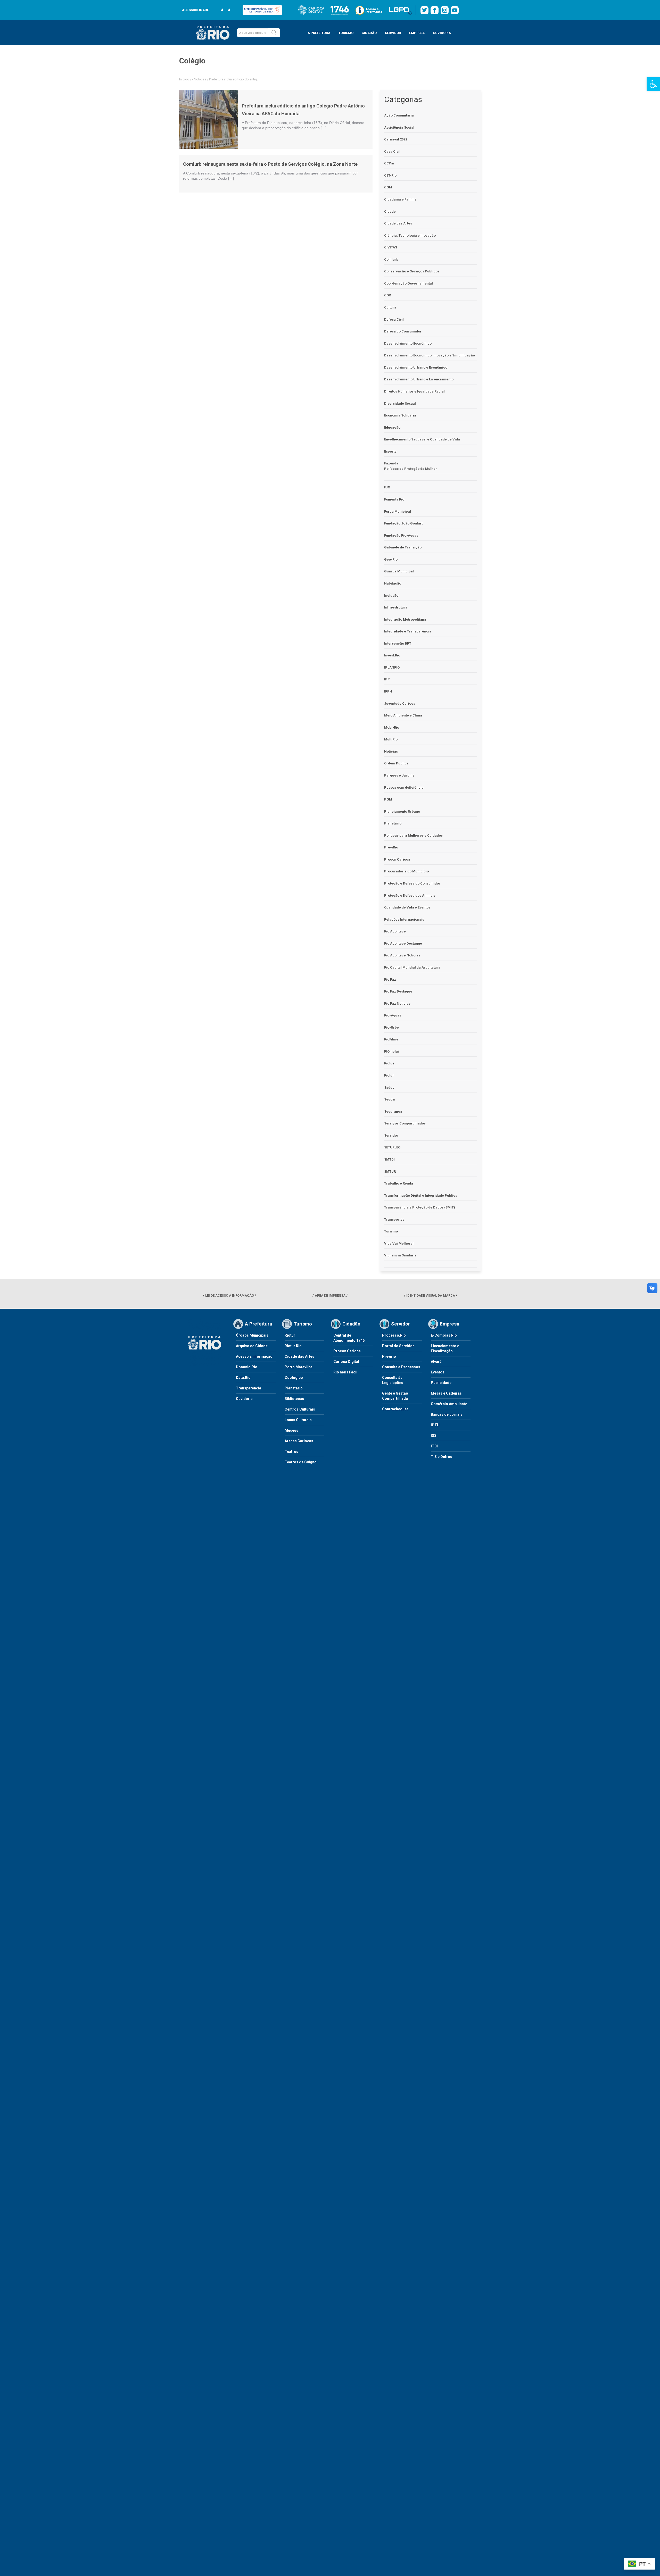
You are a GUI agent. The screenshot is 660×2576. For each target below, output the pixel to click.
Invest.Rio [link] (392, 655)
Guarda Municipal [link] (399, 571)
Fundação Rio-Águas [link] (401, 535)
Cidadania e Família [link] (400, 199)
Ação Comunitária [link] (399, 115)
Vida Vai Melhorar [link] (399, 1243)
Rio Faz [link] (390, 979)
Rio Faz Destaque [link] (398, 991)
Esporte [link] (390, 451)
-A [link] (221, 10)
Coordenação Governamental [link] (409, 283)
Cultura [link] (390, 307)
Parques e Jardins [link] (399, 775)
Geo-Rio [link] (391, 559)
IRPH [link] (388, 691)
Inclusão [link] (391, 595)
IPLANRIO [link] (392, 667)
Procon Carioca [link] (397, 859)
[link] (653, 84)
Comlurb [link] (391, 259)
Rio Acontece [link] (395, 931)
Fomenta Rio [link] (394, 499)
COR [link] (387, 295)
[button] (274, 33)
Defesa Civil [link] (394, 319)
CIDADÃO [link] (369, 33)
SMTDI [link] (389, 1159)
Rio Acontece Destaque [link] (403, 943)
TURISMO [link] (346, 33)
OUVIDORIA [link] (442, 33)
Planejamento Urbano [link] (402, 811)
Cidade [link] (390, 211)
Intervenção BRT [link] (398, 643)
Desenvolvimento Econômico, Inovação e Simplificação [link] (430, 355)
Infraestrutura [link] (396, 607)
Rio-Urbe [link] (391, 1027)
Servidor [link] (391, 1135)
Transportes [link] (394, 1219)
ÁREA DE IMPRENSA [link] (330, 1295)
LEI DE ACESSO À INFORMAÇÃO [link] (230, 1295)
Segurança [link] (393, 1111)
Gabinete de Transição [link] (403, 547)
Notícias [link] (200, 79)
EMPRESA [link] (417, 33)
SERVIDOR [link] (393, 33)
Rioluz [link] (389, 1063)
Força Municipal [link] (398, 511)
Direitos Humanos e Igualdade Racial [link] (414, 391)
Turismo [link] (391, 1231)
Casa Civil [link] (392, 151)
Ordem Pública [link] (396, 763)
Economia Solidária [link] (400, 415)
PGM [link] (388, 799)
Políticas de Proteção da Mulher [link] (411, 469)
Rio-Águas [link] (393, 1015)
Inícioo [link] (184, 79)
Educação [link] (392, 427)
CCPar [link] (389, 163)
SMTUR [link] (390, 1172)
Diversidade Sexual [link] (400, 403)
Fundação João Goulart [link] (403, 523)
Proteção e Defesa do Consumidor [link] (412, 883)
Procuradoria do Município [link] (406, 871)
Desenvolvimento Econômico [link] (408, 343)
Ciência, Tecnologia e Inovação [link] (410, 235)
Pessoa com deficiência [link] (404, 787)
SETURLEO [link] (392, 1147)
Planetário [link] (393, 823)
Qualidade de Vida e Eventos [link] (407, 907)
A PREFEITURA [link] (319, 33)
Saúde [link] (389, 1087)
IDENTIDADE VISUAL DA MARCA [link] (431, 1295)
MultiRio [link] (391, 739)
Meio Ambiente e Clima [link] (403, 715)
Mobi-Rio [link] (392, 727)
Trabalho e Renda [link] (399, 1183)
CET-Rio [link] (390, 175)
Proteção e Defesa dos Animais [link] (410, 895)
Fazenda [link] (391, 463)
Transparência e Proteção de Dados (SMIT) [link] (420, 1207)
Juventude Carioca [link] (400, 703)
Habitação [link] (393, 583)
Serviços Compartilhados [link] (405, 1123)
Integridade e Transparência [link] (408, 631)
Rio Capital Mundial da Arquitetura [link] (412, 967)
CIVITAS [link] (391, 247)
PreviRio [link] (391, 847)
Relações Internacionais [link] (404, 919)
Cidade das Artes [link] (398, 223)
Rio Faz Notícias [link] (397, 1003)
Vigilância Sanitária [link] (400, 1255)
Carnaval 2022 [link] (396, 139)
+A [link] (228, 10)
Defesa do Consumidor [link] (403, 331)
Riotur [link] (389, 1075)
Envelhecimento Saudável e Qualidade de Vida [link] (422, 439)
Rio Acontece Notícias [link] (402, 955)
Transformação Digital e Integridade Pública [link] (421, 1195)
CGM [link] (388, 187)
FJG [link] (387, 487)
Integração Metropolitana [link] (405, 619)
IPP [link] (387, 679)
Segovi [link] (390, 1099)
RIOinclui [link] (391, 1051)
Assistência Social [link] (399, 127)
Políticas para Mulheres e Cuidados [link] (413, 835)
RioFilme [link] (391, 1039)
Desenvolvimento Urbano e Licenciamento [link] (419, 379)
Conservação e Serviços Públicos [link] (412, 271)
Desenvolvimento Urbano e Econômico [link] (416, 367)
